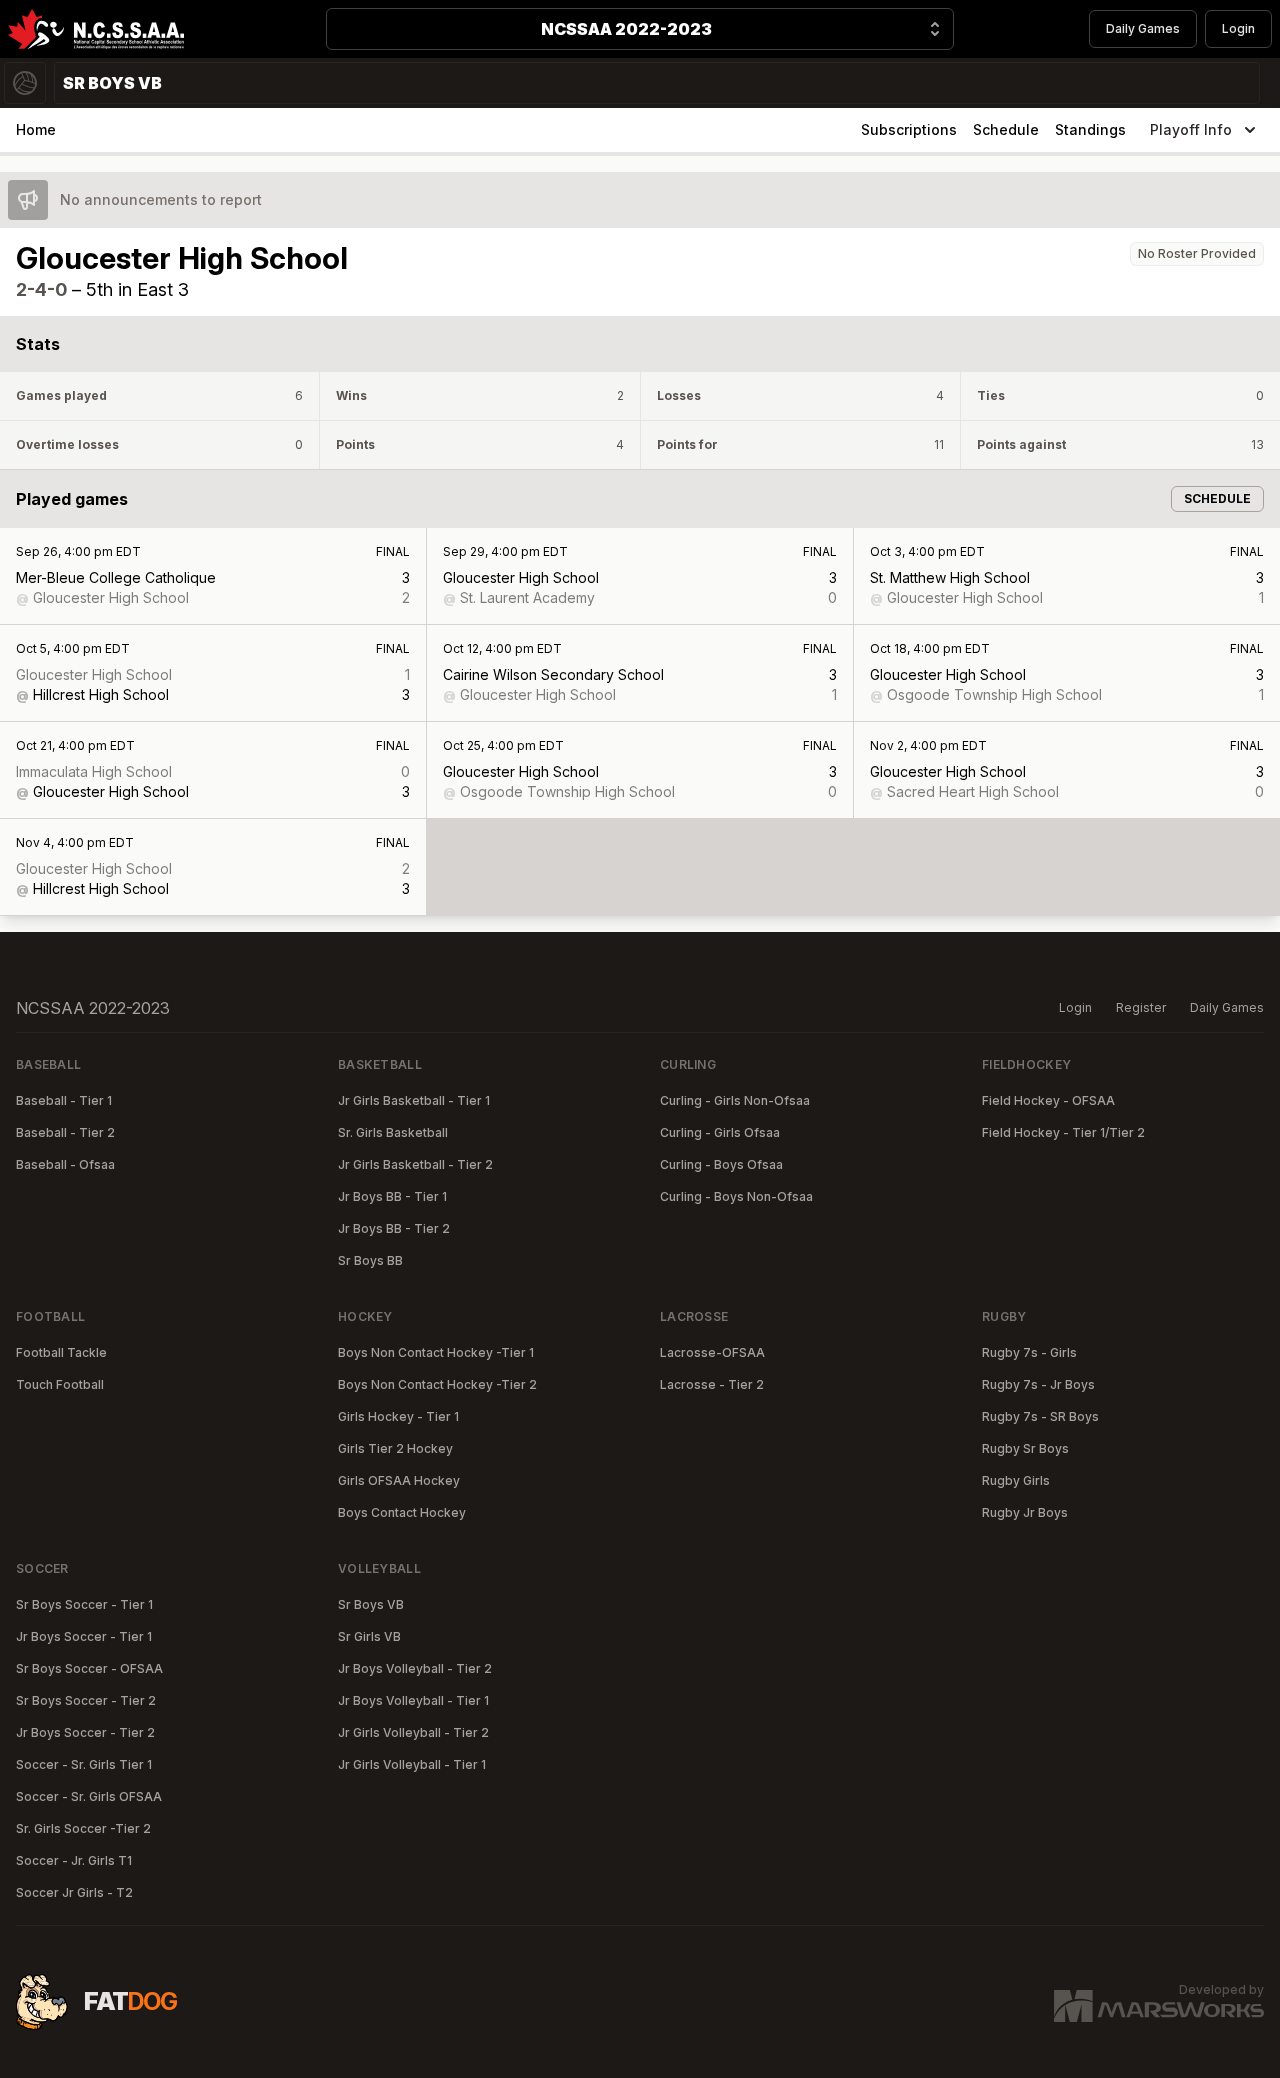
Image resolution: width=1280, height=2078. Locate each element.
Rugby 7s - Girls (1029, 1352)
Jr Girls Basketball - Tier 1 (414, 1100)
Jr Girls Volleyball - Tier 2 (413, 1732)
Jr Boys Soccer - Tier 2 (85, 1732)
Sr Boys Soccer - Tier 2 (86, 1700)
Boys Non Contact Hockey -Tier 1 (436, 1352)
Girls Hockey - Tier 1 (398, 1416)
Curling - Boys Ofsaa (721, 1164)
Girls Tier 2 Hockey (395, 1448)
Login (1238, 28)
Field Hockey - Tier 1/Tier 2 (1063, 1132)
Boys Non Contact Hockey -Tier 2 (437, 1384)
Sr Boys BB (370, 1260)
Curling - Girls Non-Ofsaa (735, 1100)
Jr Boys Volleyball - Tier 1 (413, 1700)
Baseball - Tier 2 (65, 1132)
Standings (1090, 129)
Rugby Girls (1016, 1480)
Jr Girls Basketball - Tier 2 (415, 1164)
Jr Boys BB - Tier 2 (394, 1228)
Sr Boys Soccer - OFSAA (89, 1668)
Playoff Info (1191, 129)
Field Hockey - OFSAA (1048, 1100)
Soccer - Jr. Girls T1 (74, 1860)
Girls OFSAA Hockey (399, 1480)
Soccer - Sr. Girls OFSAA (89, 1796)
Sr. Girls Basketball (393, 1132)
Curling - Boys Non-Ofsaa (736, 1196)
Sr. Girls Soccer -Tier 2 (83, 1828)
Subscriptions (909, 129)
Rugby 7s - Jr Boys (1038, 1384)
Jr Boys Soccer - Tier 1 (84, 1636)
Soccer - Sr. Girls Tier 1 (84, 1764)
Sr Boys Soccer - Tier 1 (84, 1604)
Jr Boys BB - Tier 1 (392, 1196)
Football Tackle (61, 1352)
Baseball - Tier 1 (64, 1100)
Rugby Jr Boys (1025, 1512)
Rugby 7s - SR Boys (1040, 1416)
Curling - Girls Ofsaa (720, 1132)
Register (1141, 1007)
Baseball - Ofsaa (65, 1164)
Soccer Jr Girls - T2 (74, 1892)
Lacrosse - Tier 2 (712, 1384)
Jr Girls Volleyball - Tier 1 (412, 1764)
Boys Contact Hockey (402, 1512)
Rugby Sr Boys (1025, 1448)
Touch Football (60, 1384)
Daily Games (1143, 28)
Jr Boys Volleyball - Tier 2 (415, 1668)
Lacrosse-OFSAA (712, 1352)
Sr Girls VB (369, 1636)
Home (36, 129)
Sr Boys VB (371, 1604)
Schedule (1006, 129)
